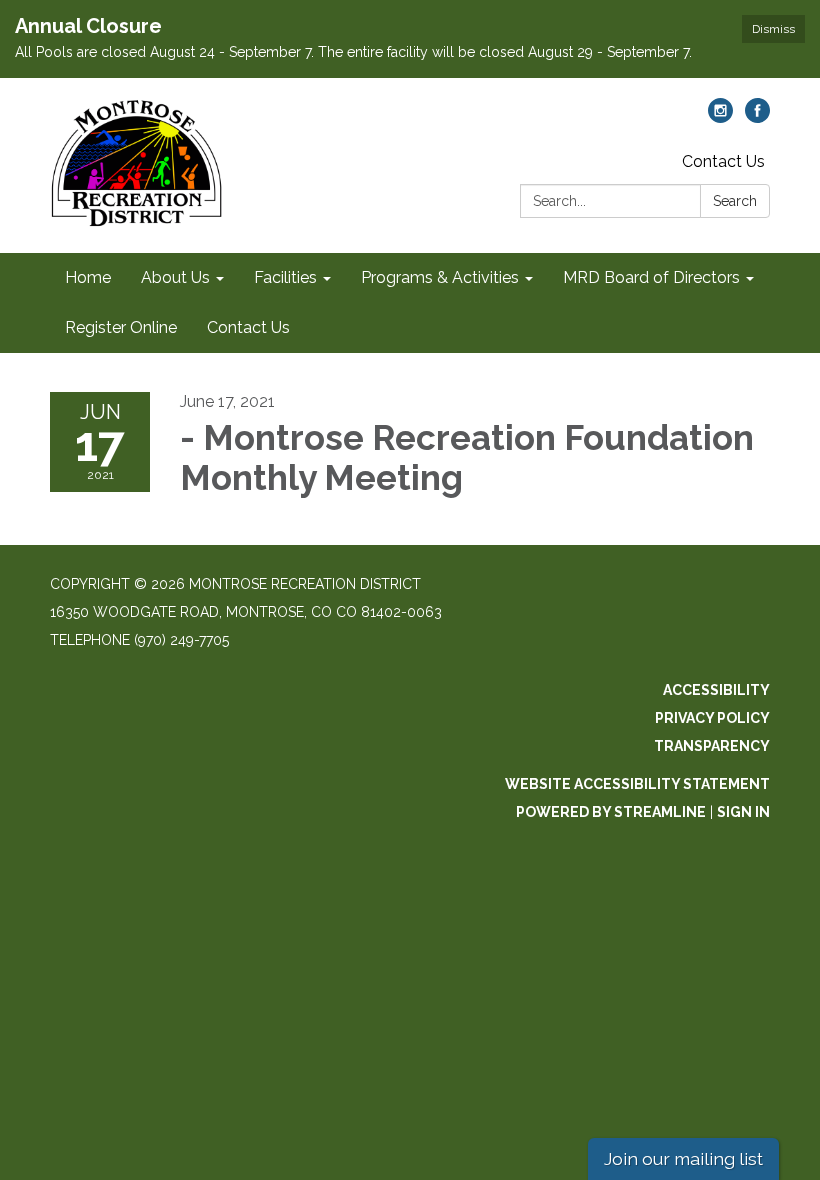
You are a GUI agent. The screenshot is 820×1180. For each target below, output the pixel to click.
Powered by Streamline (611, 812)
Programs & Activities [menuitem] (440, 277)
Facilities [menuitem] (285, 277)
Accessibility (716, 690)
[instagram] (720, 117)
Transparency (712, 746)
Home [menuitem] (88, 277)
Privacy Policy (712, 718)
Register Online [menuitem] (121, 327)
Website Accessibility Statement (637, 784)
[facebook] (757, 117)
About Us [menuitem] (175, 277)
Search (735, 201)
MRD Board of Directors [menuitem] (651, 277)
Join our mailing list (683, 1158)
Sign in (743, 812)
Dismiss (773, 29)
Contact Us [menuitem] (248, 327)
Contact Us (723, 161)
